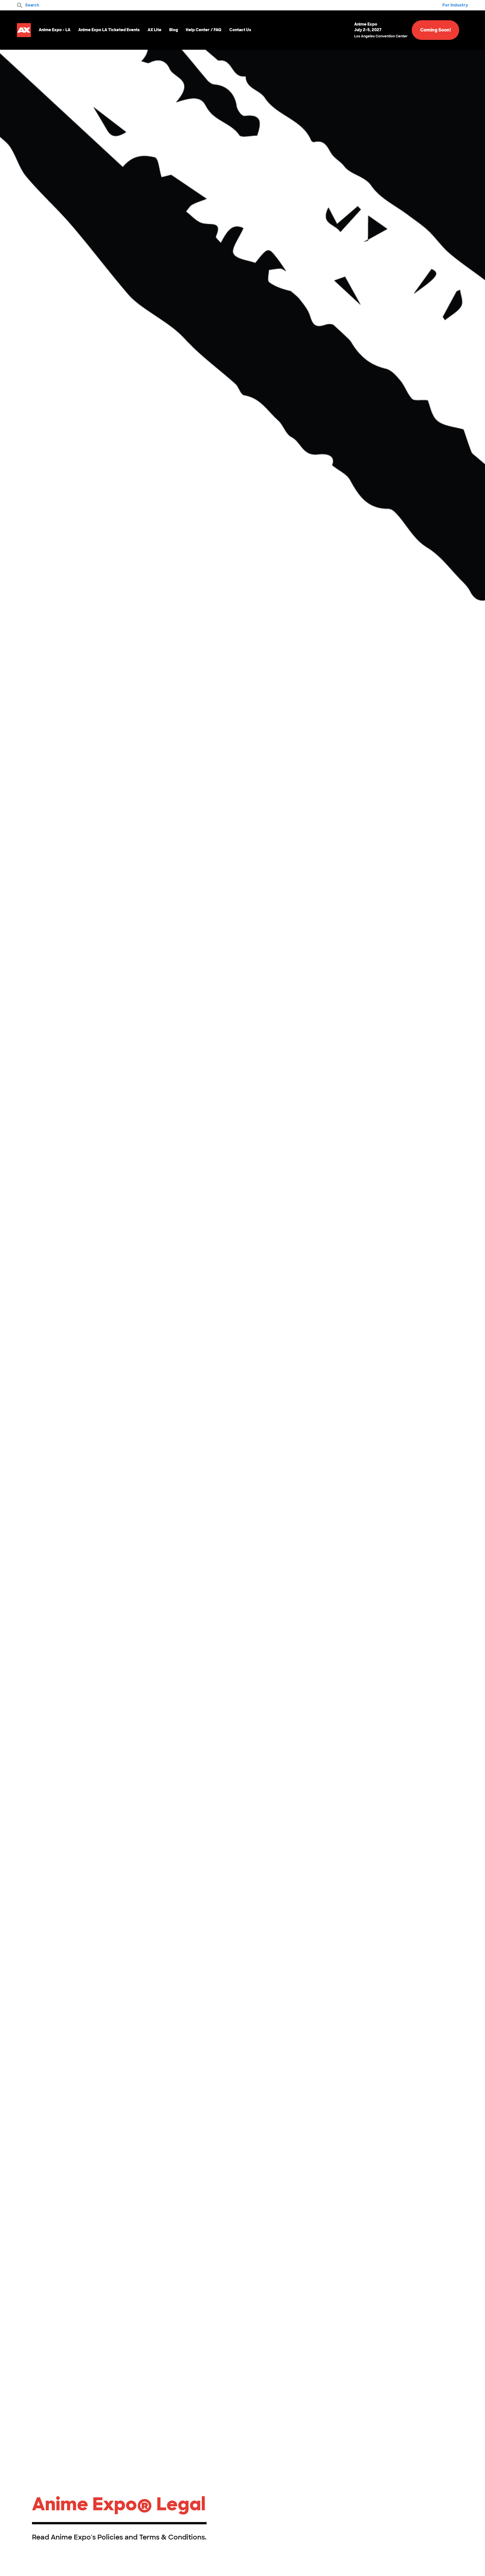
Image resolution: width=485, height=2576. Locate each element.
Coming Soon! (435, 30)
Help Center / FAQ (204, 30)
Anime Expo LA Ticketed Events (109, 30)
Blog (174, 30)
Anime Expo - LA (55, 30)
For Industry (455, 5)
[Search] (20, 5)
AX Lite (155, 30)
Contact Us (240, 30)
